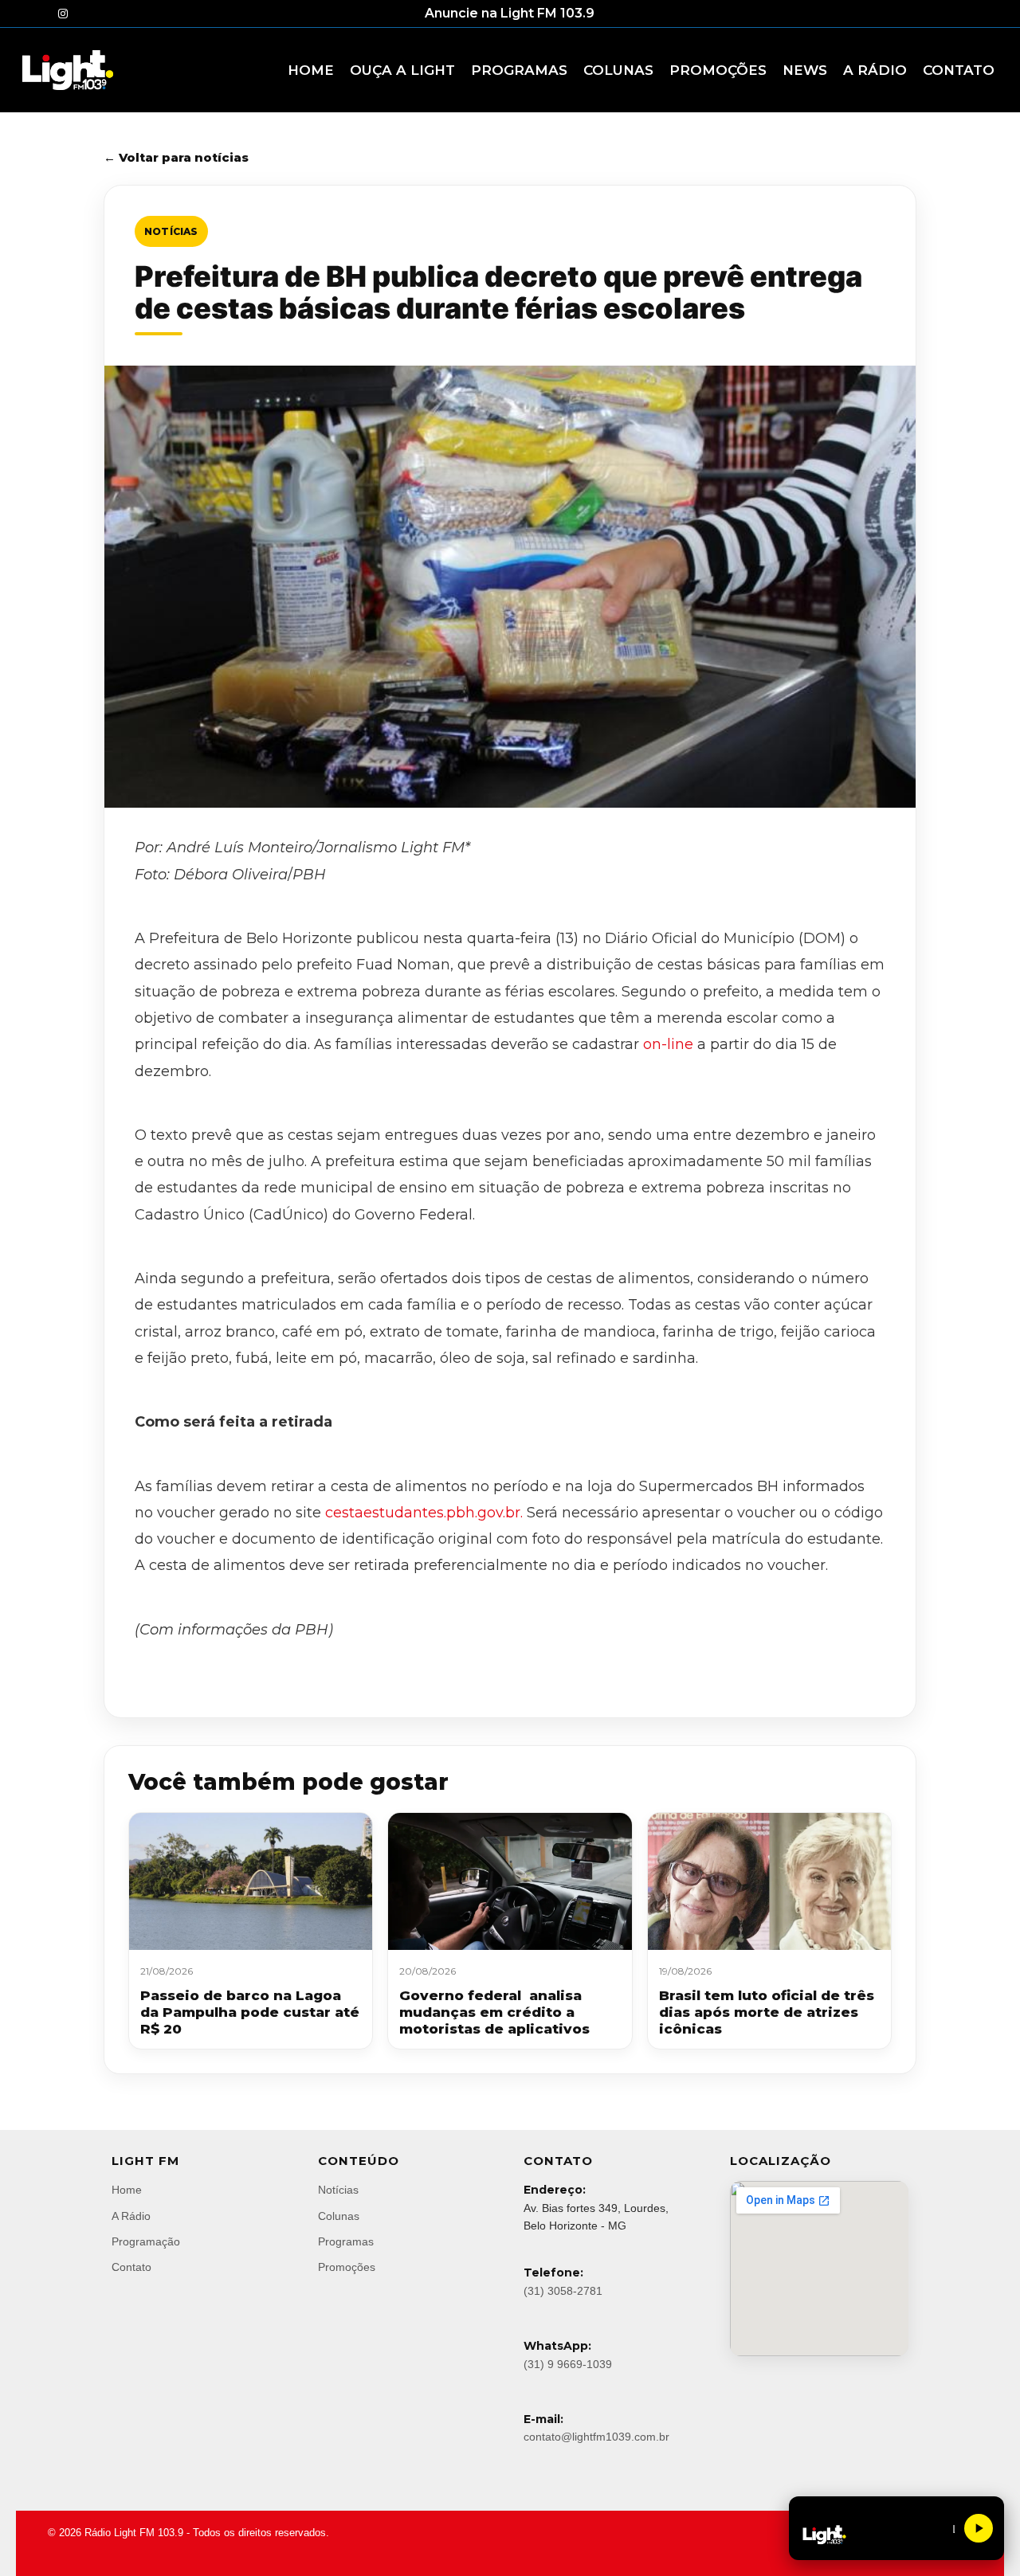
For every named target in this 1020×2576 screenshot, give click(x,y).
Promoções (347, 2267)
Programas (346, 2241)
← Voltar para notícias (176, 157)
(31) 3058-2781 (563, 2291)
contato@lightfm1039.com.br (596, 2437)
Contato (131, 2267)
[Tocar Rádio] (979, 2528)
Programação (146, 2241)
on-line (668, 1044)
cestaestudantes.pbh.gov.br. (424, 1513)
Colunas (339, 2216)
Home (127, 2190)
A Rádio (131, 2216)
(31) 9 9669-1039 (568, 2364)
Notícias (171, 231)
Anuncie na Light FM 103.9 (510, 13)
